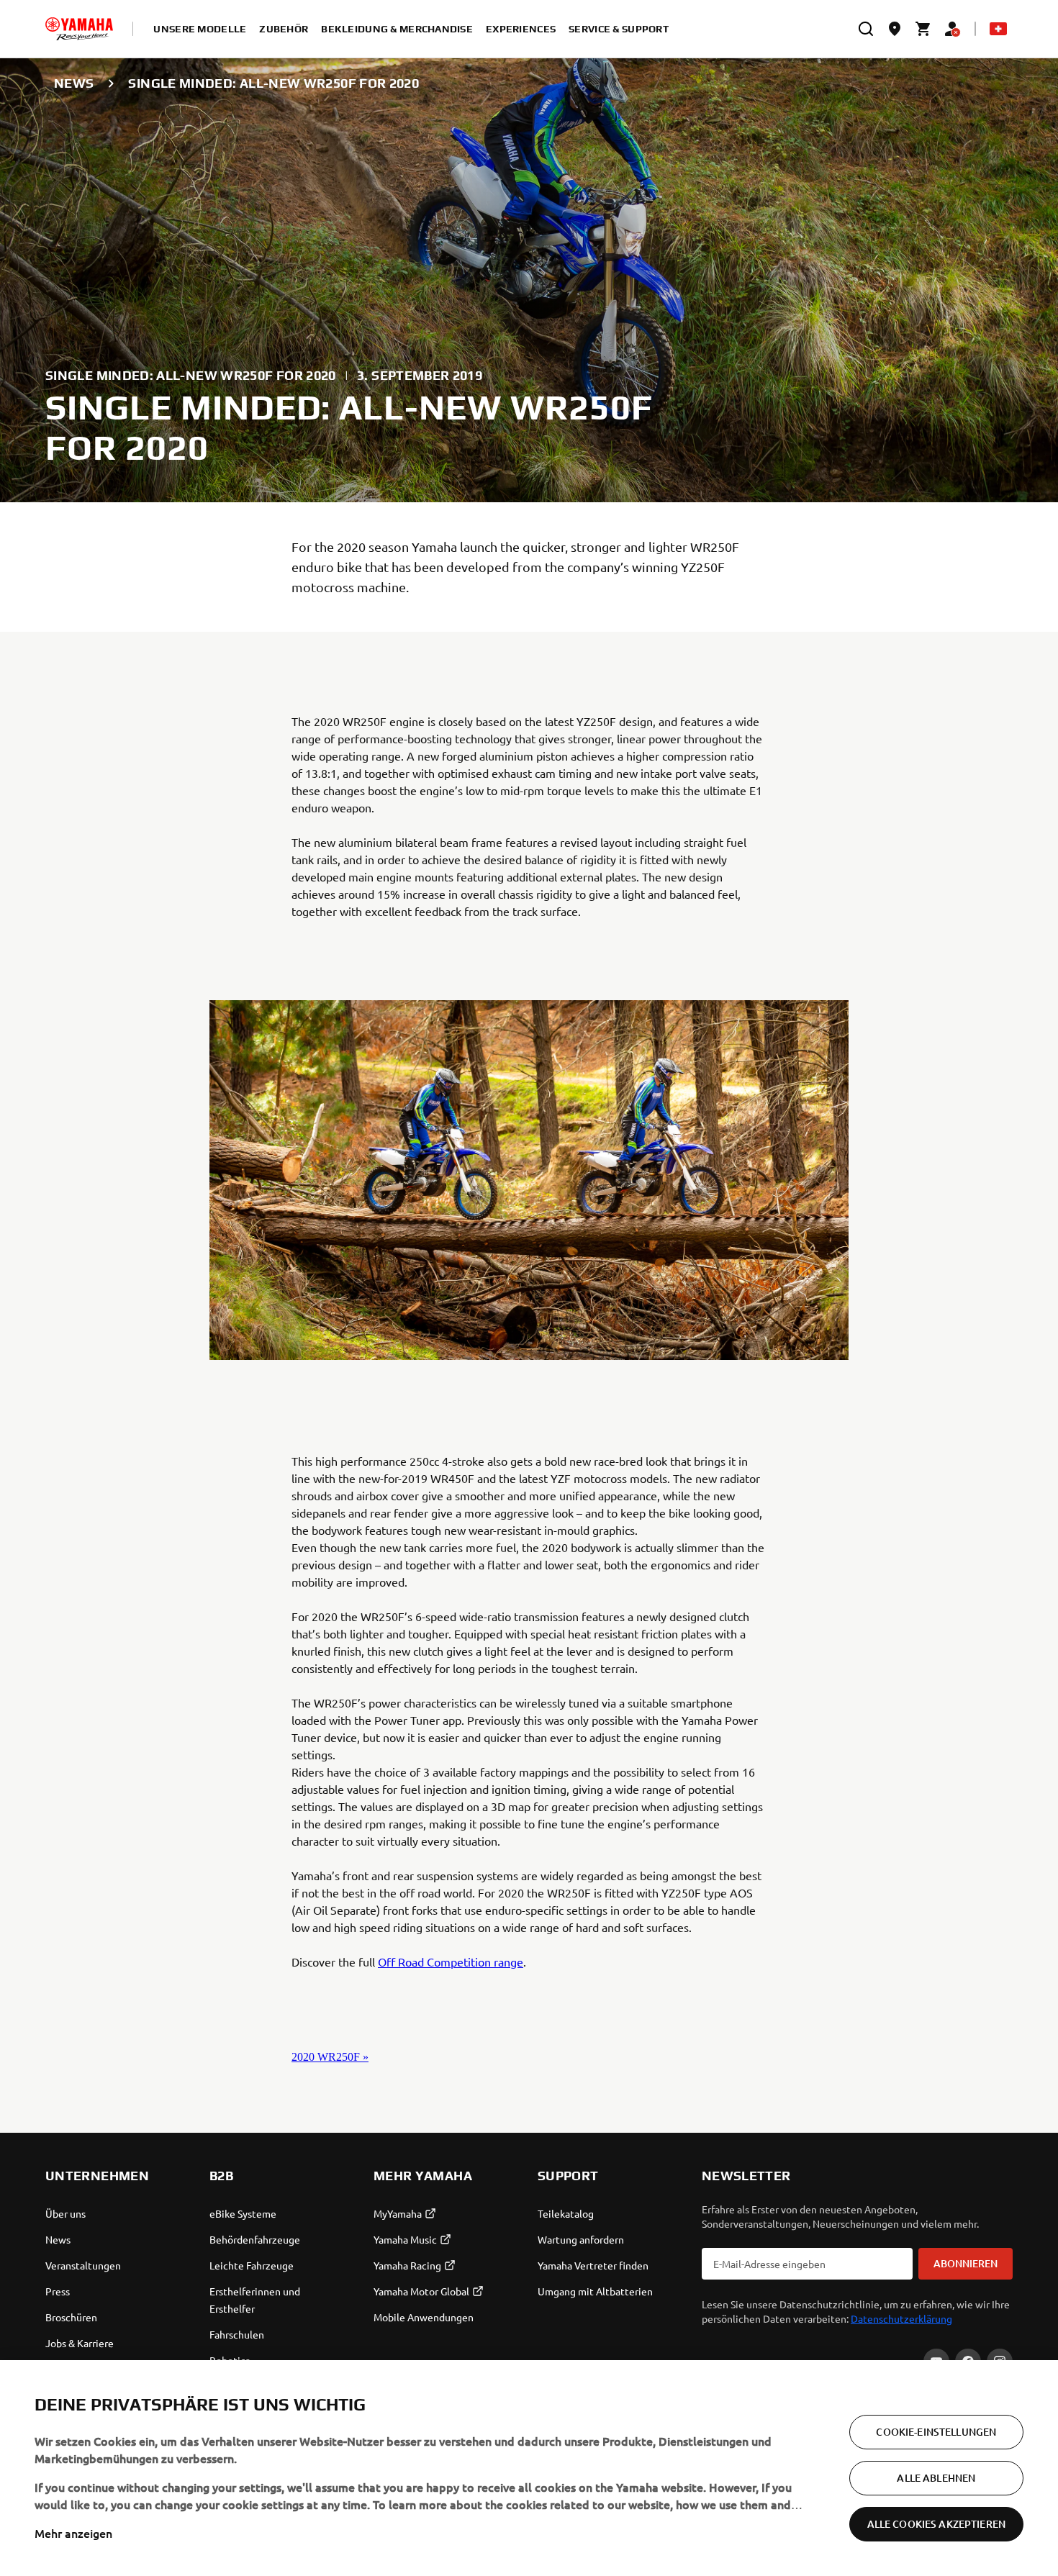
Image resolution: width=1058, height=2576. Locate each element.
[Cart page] (923, 29)
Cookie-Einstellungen (936, 2432)
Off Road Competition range (451, 1962)
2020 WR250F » (330, 2057)
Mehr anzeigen (73, 2533)
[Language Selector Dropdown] (998, 29)
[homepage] (79, 29)
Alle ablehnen (936, 2478)
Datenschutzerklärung (901, 2318)
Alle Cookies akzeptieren (936, 2524)
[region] (529, 2468)
